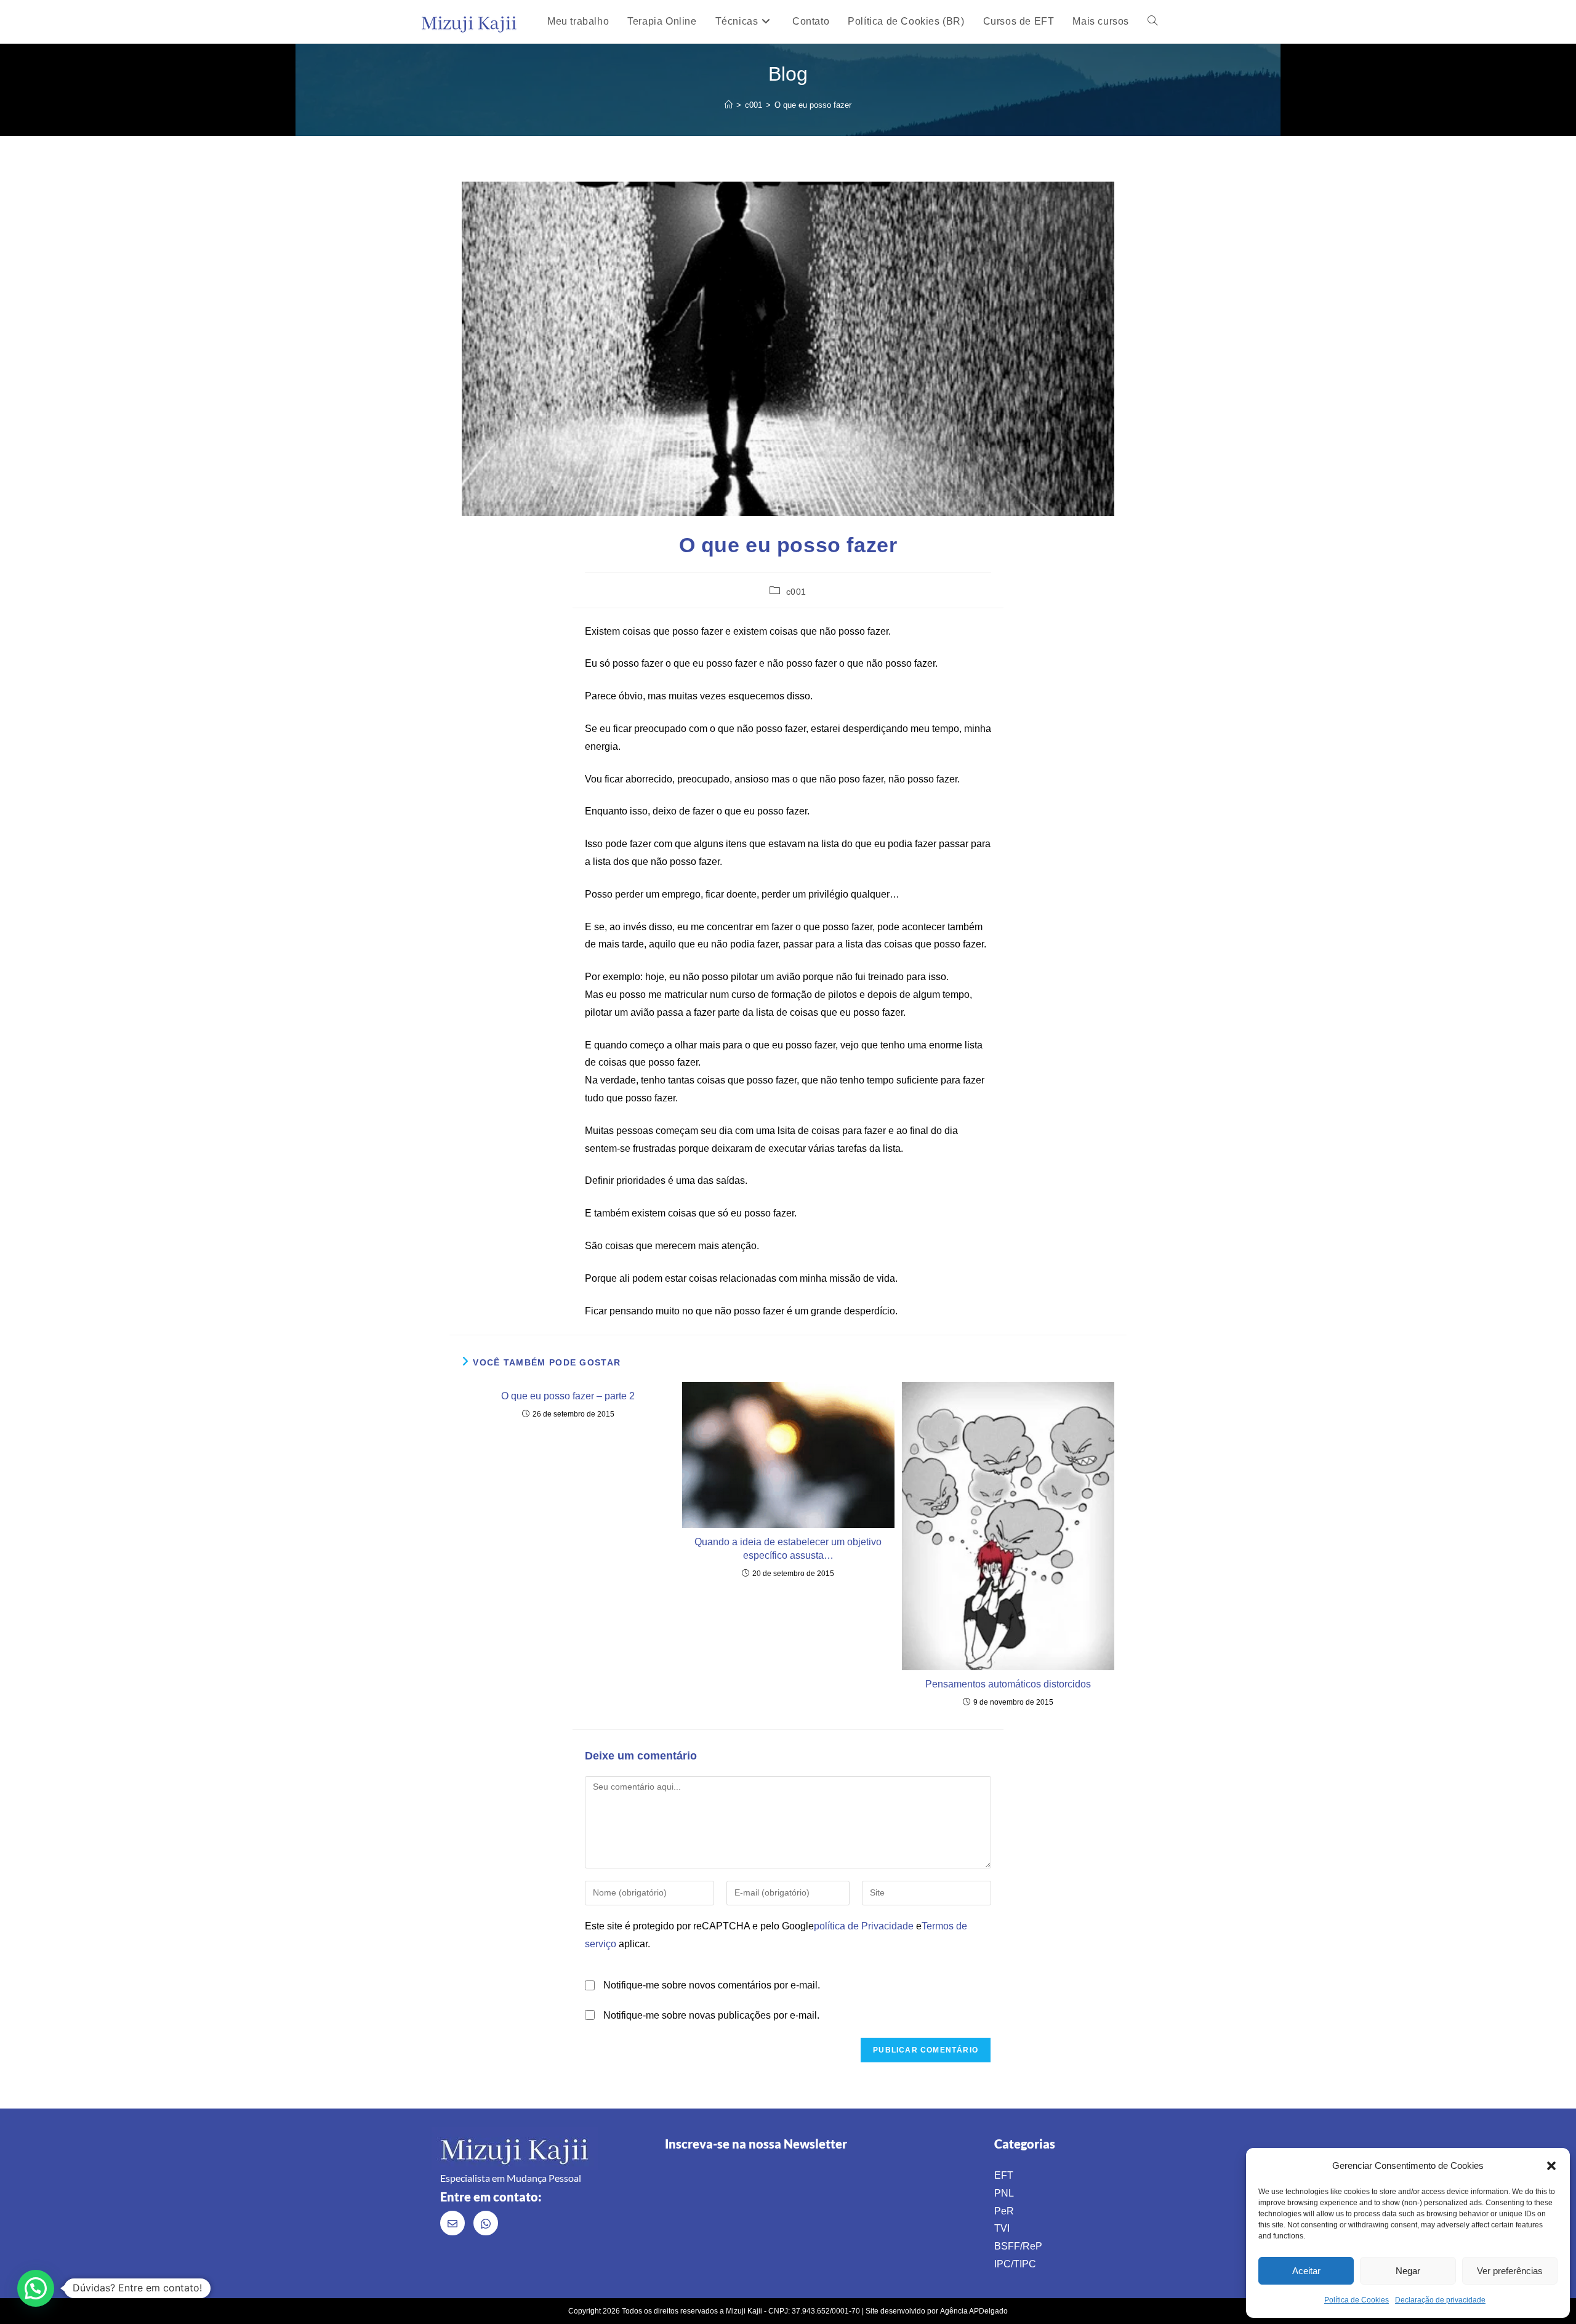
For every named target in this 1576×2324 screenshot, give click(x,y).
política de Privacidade (864, 1926)
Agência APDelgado (974, 2311)
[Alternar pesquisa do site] (1152, 22)
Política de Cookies (1357, 2300)
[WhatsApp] (486, 2223)
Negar (1408, 2271)
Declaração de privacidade (1440, 2300)
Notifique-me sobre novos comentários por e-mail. (712, 1985)
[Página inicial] (729, 105)
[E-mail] (452, 2223)
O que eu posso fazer (813, 105)
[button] (1551, 2166)
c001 (796, 592)
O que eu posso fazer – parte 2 (568, 1396)
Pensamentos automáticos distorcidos (1008, 1684)
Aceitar (1306, 2271)
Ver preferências (1510, 2271)
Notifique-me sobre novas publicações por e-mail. (711, 2015)
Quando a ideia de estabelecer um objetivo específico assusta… (788, 1549)
